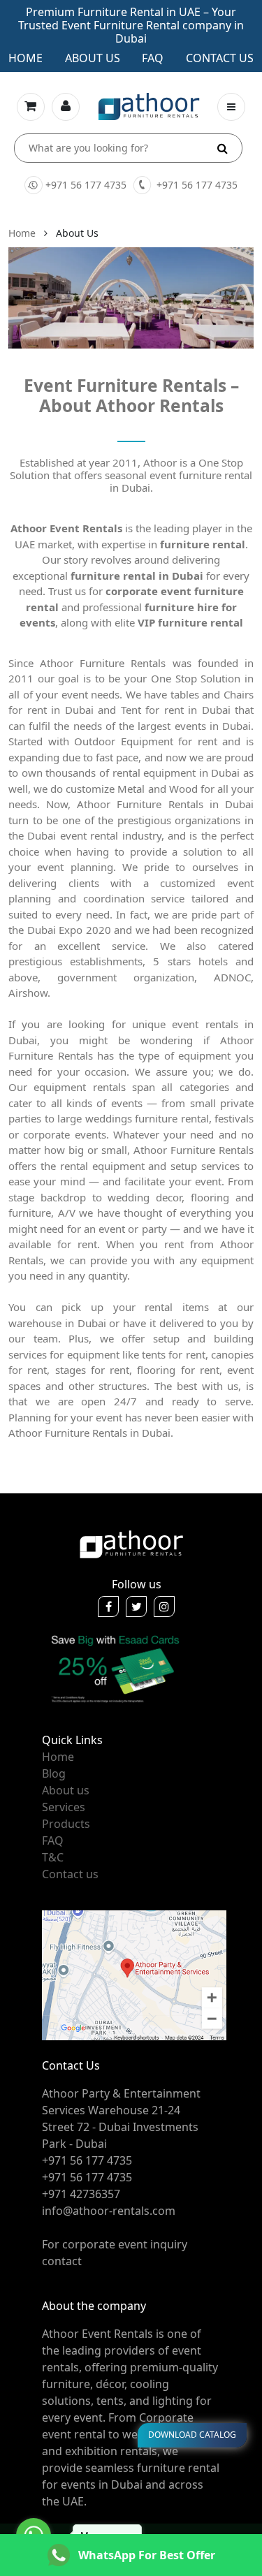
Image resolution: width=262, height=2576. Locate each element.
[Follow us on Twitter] (136, 1607)
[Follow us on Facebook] (108, 1607)
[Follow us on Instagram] (164, 1607)
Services (64, 1807)
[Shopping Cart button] (31, 107)
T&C (53, 1857)
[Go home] (131, 1543)
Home (26, 58)
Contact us (220, 58)
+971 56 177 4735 (86, 185)
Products (66, 1824)
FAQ (53, 1840)
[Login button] (66, 107)
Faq (153, 58)
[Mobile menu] (231, 107)
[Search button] (223, 148)
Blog (54, 1773)
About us (93, 58)
